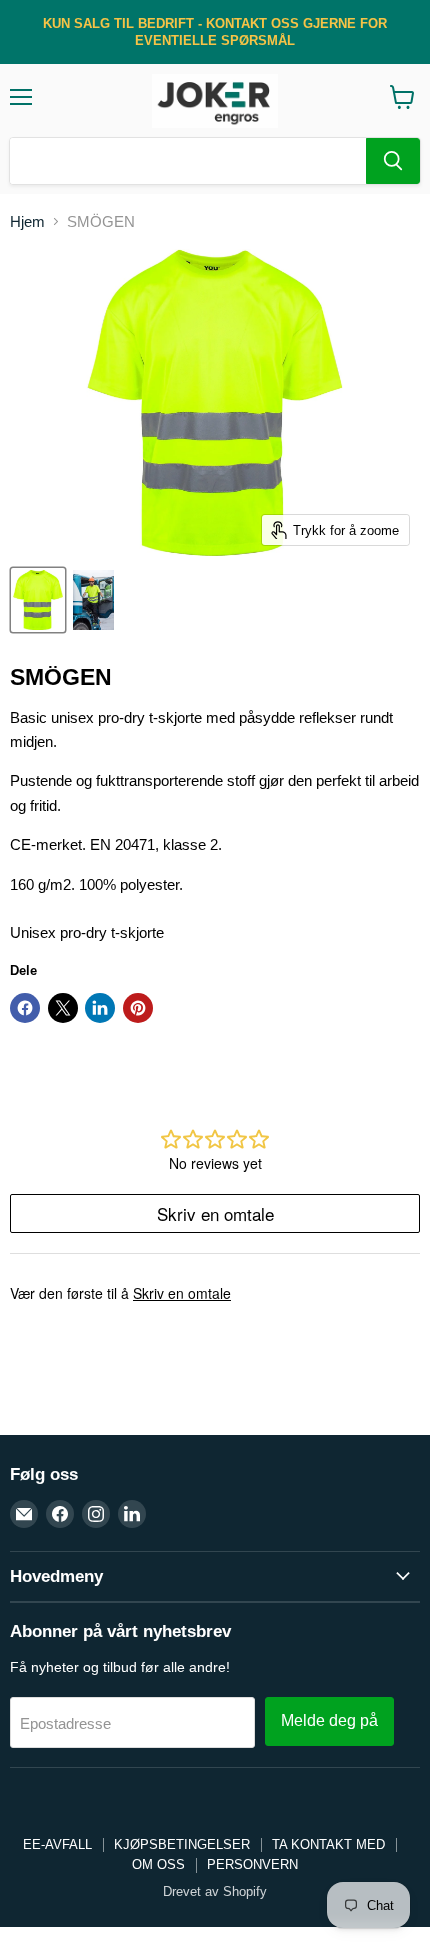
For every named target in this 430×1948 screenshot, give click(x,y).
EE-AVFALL (57, 1844)
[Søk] (393, 161)
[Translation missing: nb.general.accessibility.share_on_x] (63, 1008)
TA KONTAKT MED (328, 1844)
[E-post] (24, 1514)
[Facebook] (60, 1514)
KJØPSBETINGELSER (182, 1844)
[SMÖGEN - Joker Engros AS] (38, 600)
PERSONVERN (252, 1864)
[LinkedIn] (132, 1514)
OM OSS (158, 1864)
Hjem (27, 221)
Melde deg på (329, 1720)
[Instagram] (96, 1514)
